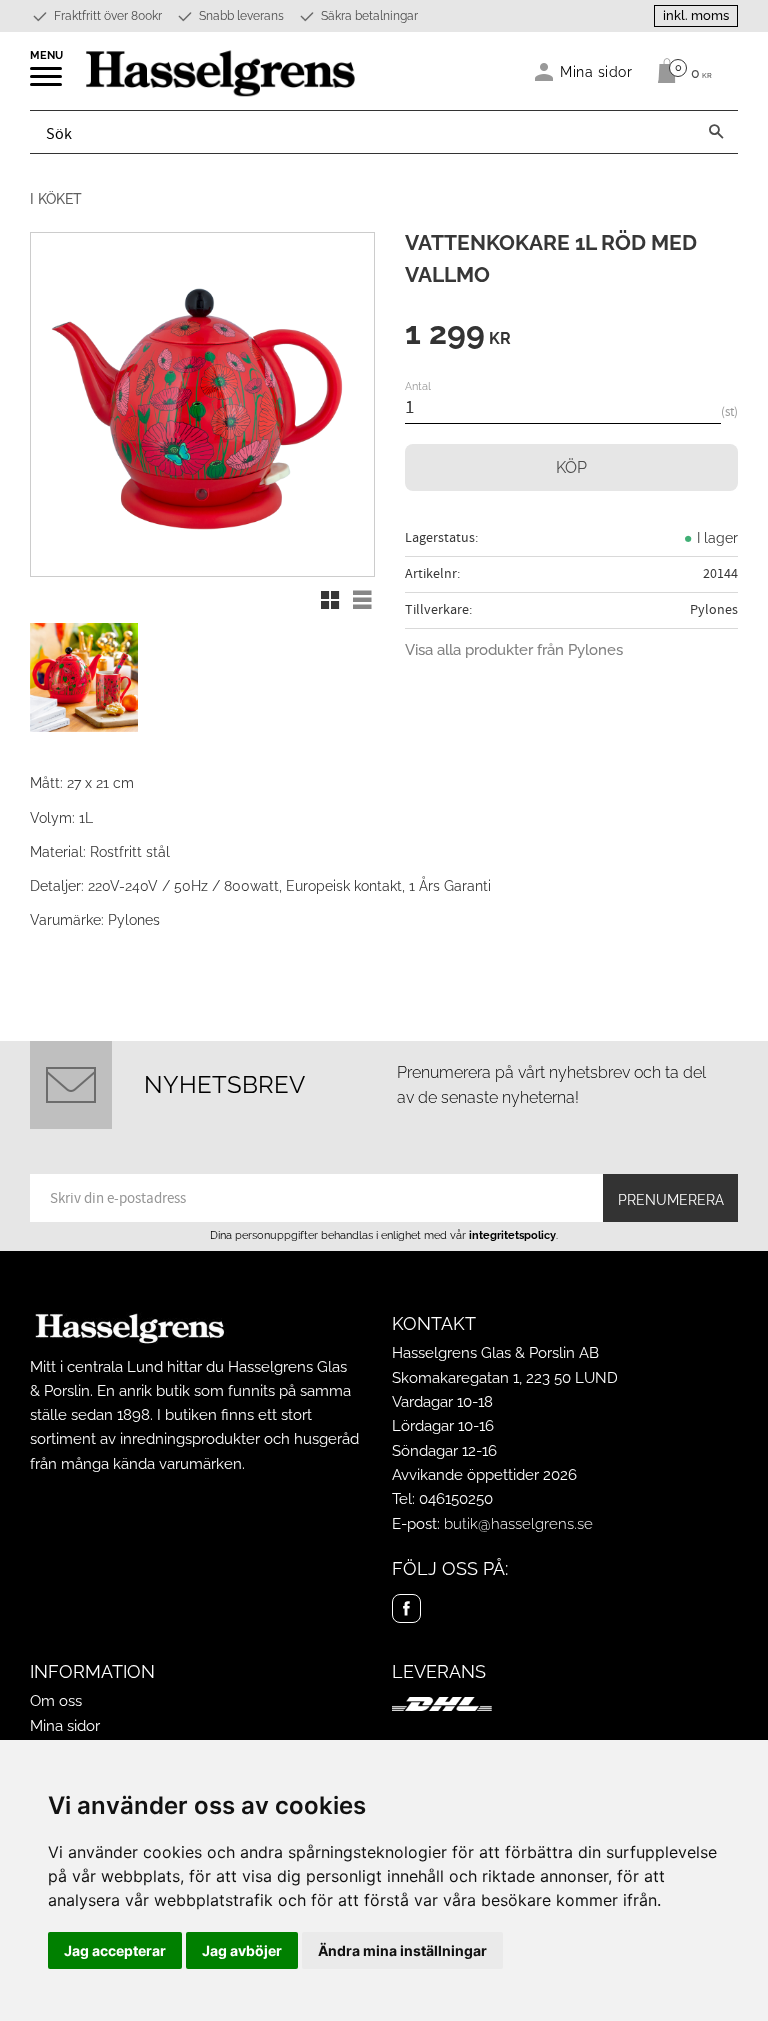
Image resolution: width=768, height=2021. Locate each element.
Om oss (56, 1701)
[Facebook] (406, 1608)
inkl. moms (696, 15)
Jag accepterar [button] (115, 1950)
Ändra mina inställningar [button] (402, 1950)
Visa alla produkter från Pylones (514, 650)
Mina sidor (65, 1726)
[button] (47, 83)
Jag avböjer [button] (242, 1950)
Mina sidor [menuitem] (596, 71)
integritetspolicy (512, 1235)
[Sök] (716, 132)
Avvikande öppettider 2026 (484, 1475)
